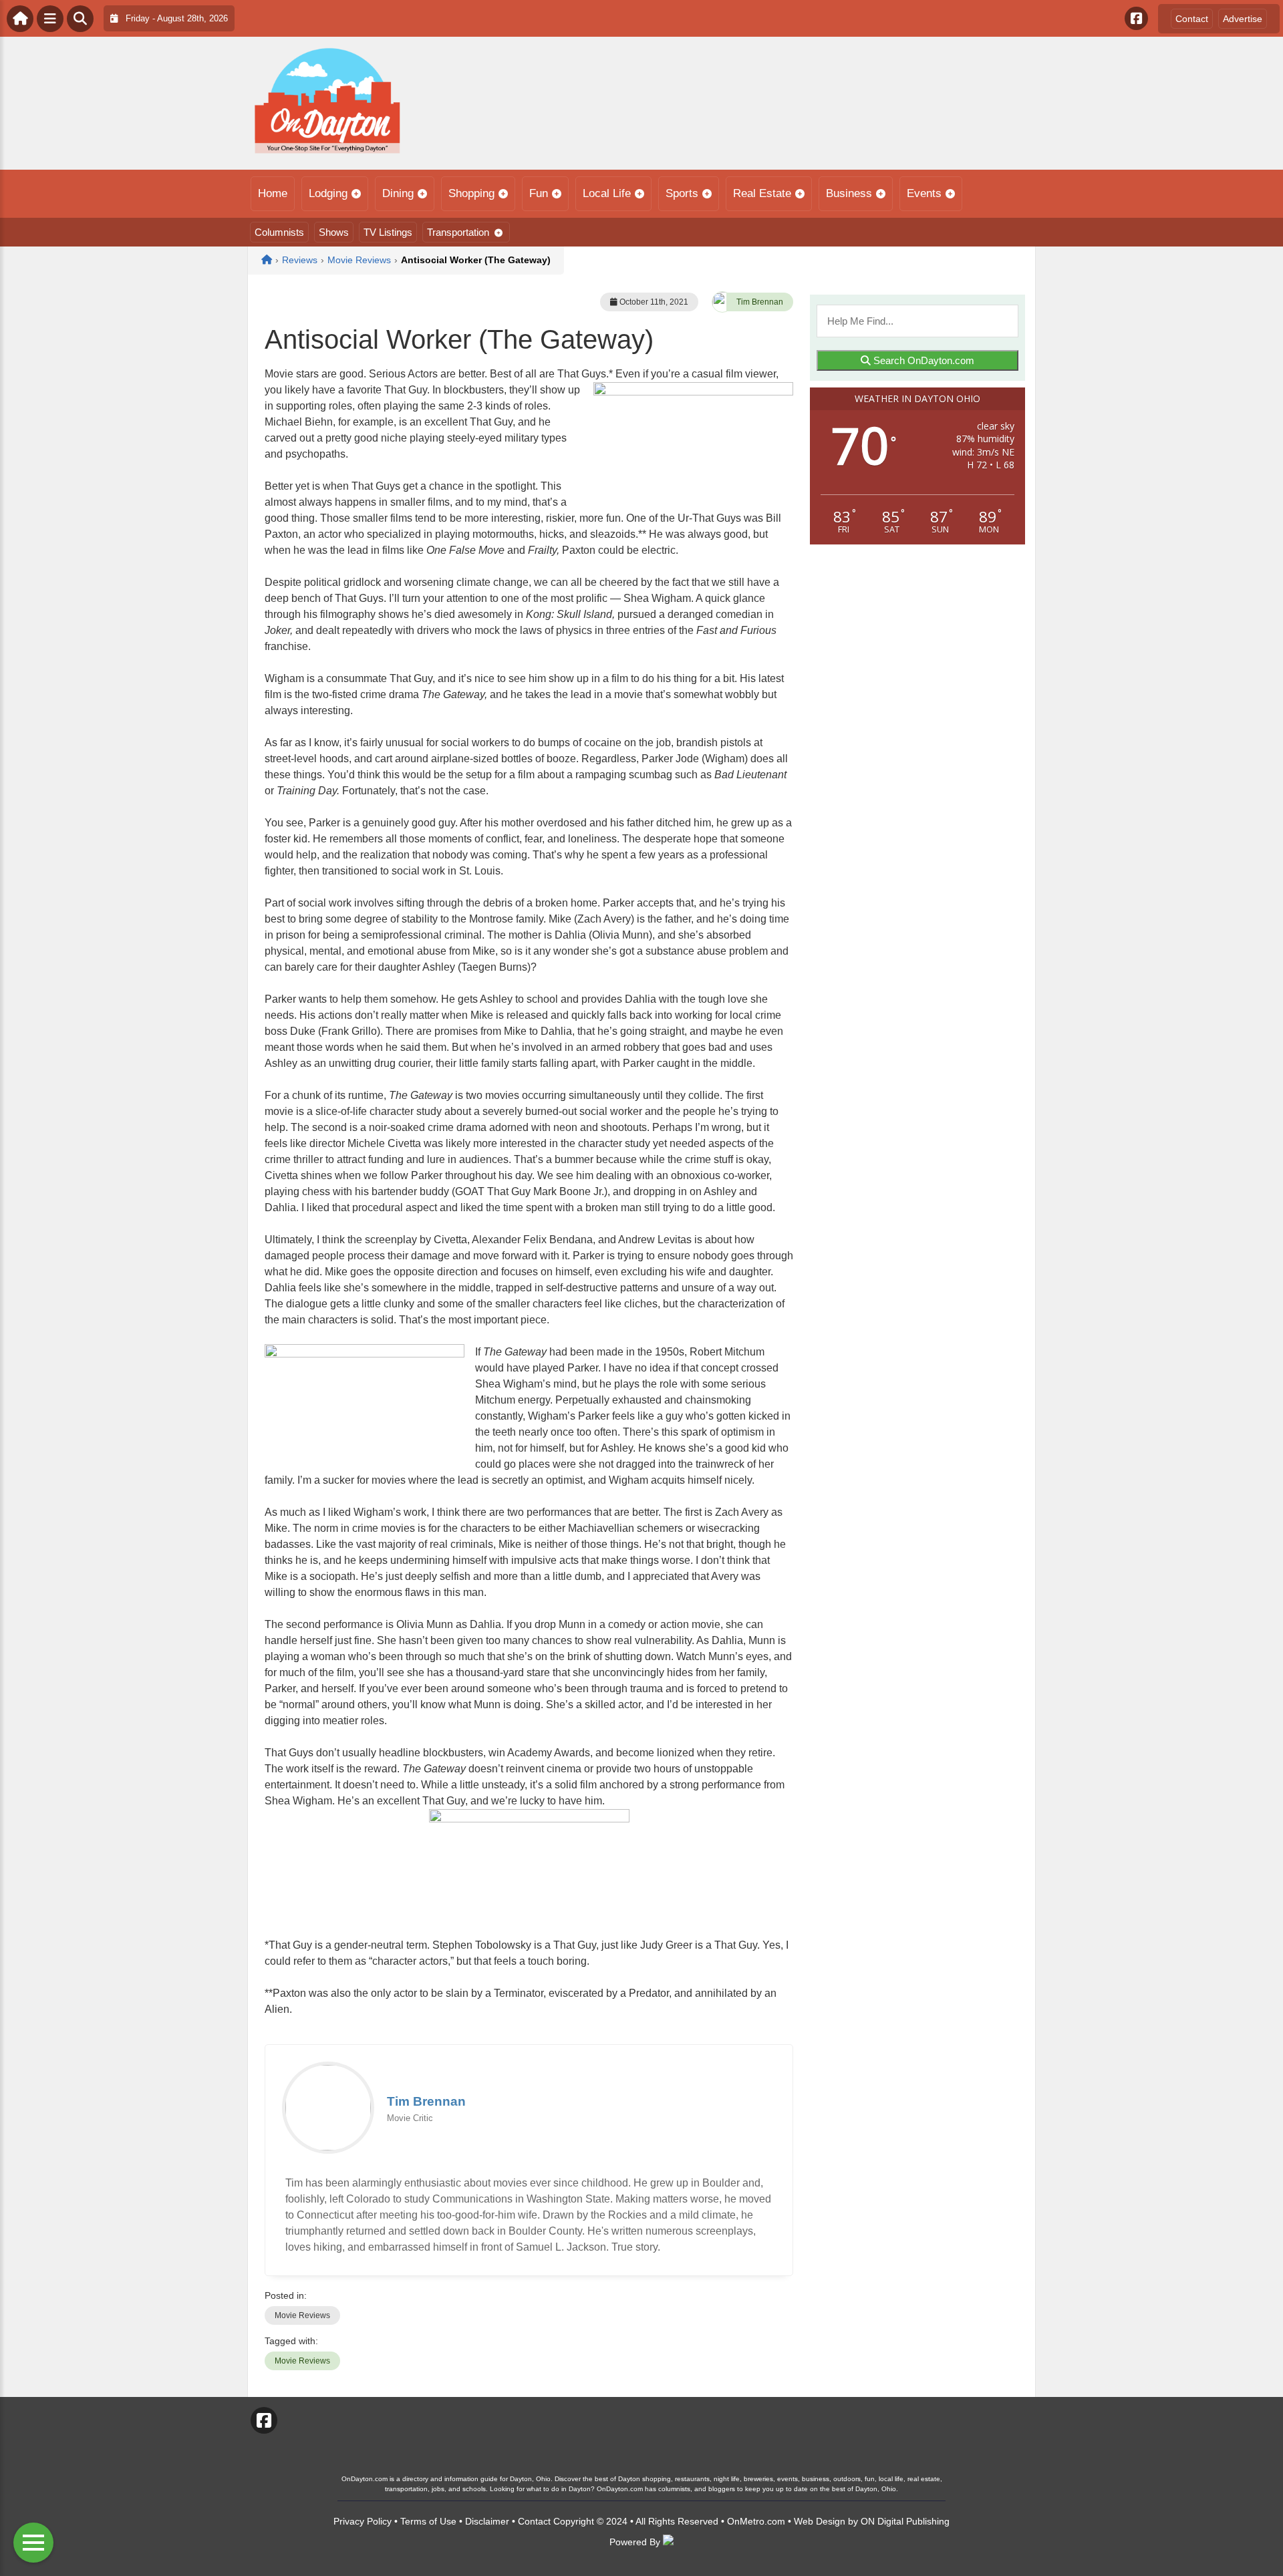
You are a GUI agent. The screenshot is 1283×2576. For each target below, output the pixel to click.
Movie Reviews (302, 2315)
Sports (682, 193)
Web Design (820, 2521)
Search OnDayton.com (922, 360)
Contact (1192, 19)
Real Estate (762, 193)
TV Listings (388, 232)
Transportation (458, 232)
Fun (539, 193)
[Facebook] (1136, 18)
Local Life (607, 193)
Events (924, 193)
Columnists (279, 232)
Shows (334, 232)
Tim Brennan (760, 302)
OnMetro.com (756, 2521)
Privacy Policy (363, 2521)
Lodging (328, 193)
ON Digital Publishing (905, 2521)
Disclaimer (487, 2521)
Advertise (1243, 19)
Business (849, 193)
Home (273, 193)
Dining (398, 193)
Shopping (471, 193)
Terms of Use (428, 2521)
